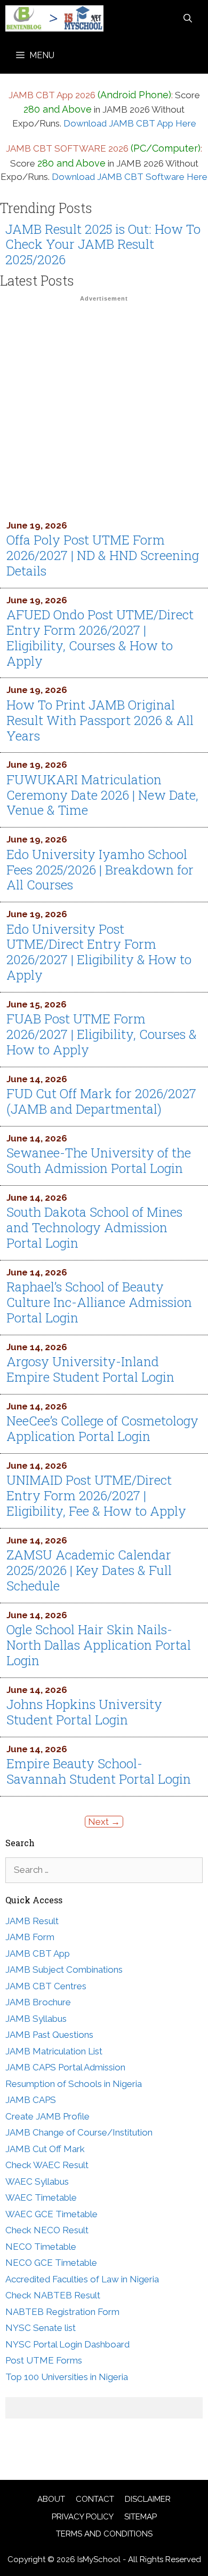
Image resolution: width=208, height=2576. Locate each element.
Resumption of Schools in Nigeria (74, 2084)
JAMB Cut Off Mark (45, 2149)
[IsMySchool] (54, 18)
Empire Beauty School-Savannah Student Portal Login (99, 1771)
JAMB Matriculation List (54, 2051)
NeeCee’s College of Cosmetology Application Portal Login (102, 1428)
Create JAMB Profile (47, 2116)
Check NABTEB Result (53, 2295)
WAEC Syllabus (37, 2181)
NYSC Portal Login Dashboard (67, 2344)
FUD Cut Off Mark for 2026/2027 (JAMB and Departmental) (101, 1101)
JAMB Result (32, 1921)
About (51, 2499)
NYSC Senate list (41, 2328)
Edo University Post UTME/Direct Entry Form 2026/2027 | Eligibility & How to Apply (99, 952)
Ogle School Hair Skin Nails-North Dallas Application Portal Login (99, 1645)
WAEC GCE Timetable (51, 2214)
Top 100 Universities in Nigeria (67, 2377)
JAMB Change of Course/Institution (79, 2132)
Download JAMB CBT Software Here (130, 177)
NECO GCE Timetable (51, 2263)
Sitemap (141, 2517)
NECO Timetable (41, 2247)
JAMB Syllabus (36, 2019)
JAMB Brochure (38, 2002)
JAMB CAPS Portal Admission (65, 2067)
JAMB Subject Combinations (64, 1970)
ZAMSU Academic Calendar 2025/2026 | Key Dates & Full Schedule (89, 1570)
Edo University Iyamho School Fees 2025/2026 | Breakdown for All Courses (100, 870)
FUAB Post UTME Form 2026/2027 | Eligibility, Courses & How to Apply (102, 1034)
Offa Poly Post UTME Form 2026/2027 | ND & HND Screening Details (103, 555)
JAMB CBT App (38, 1953)
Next (104, 1822)
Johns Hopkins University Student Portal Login (84, 1712)
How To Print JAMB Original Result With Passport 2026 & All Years (100, 720)
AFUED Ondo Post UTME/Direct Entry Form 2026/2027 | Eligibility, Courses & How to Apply (100, 637)
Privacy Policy (83, 2517)
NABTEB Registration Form (62, 2312)
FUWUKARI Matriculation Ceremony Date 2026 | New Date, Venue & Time (102, 795)
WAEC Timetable (41, 2197)
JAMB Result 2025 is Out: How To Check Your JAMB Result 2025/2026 (103, 245)
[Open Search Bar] (188, 18)
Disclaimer (148, 2499)
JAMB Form (30, 1937)
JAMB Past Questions (49, 2035)
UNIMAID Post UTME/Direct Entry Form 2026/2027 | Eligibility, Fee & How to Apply (96, 1495)
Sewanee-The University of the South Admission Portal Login (99, 1160)
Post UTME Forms (44, 2360)
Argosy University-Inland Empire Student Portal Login (90, 1369)
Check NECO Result (47, 2230)
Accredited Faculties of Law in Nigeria (82, 2279)
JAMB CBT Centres (46, 1986)
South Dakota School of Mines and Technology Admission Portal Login (94, 1227)
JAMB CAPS (31, 2100)
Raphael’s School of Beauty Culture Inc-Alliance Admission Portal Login (99, 1302)
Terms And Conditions (104, 2534)
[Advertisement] (104, 410)
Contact (95, 2499)
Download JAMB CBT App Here (130, 123)
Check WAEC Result (47, 2165)
